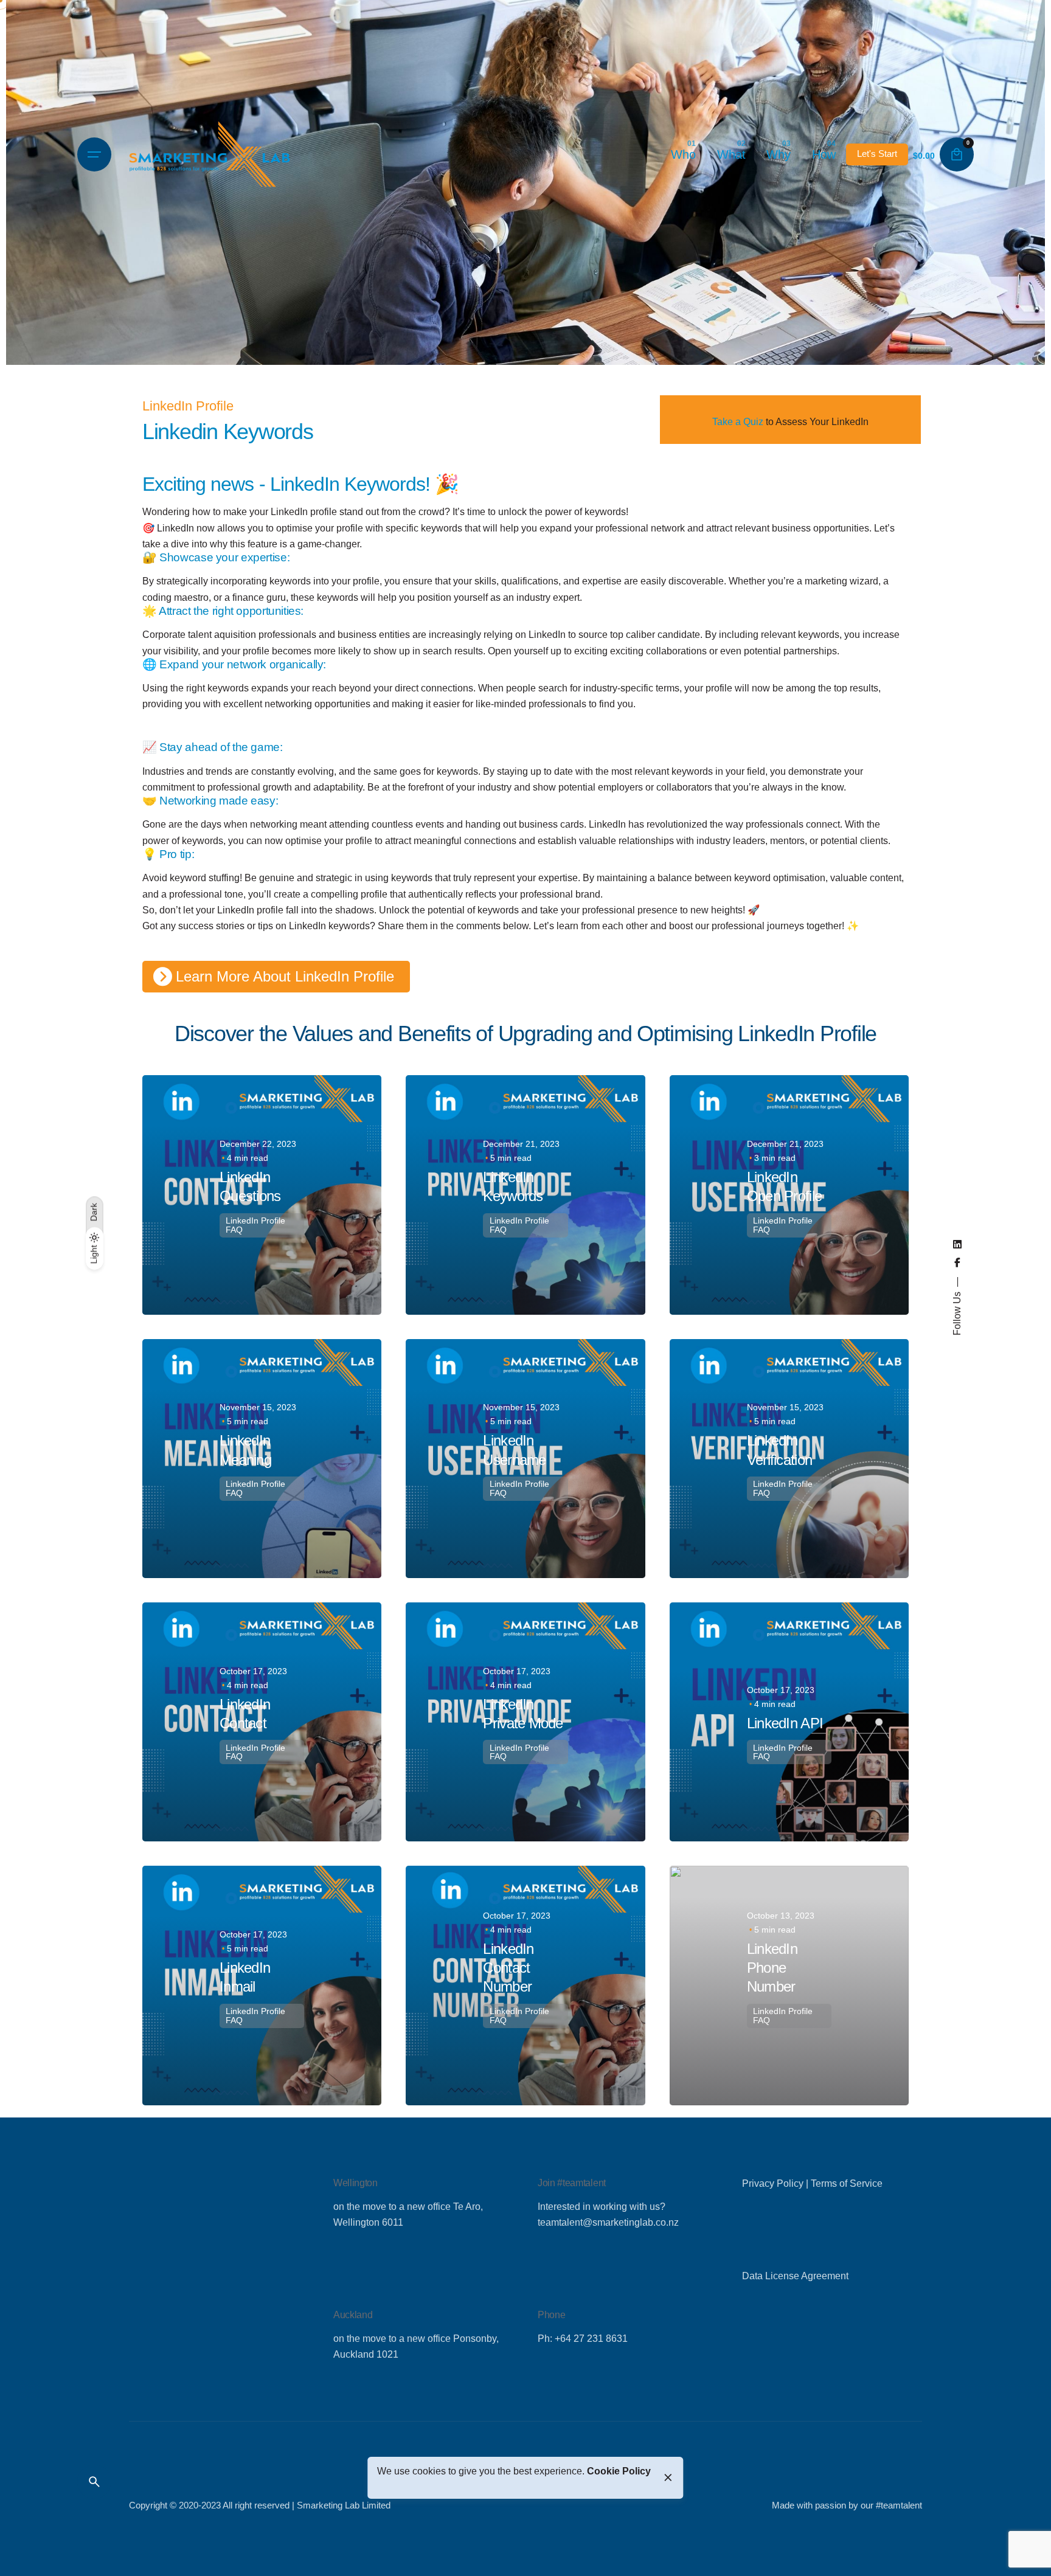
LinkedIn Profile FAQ (255, 1225)
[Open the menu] (94, 154)
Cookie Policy (619, 2471)
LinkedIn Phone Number (772, 1968)
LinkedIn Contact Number (508, 1968)
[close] (668, 2477)
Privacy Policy (773, 2183)
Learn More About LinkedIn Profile (285, 976)
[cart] (957, 154)
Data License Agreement (795, 2276)
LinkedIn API (785, 1723)
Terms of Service (847, 2183)
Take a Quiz (738, 421)
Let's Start (877, 154)
